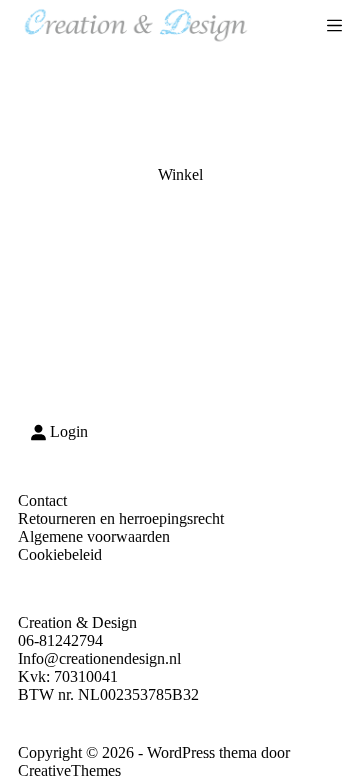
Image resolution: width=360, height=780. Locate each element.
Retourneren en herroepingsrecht (121, 518)
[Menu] (334, 25)
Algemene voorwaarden (94, 536)
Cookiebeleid (60, 554)
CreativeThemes (69, 770)
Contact (42, 500)
